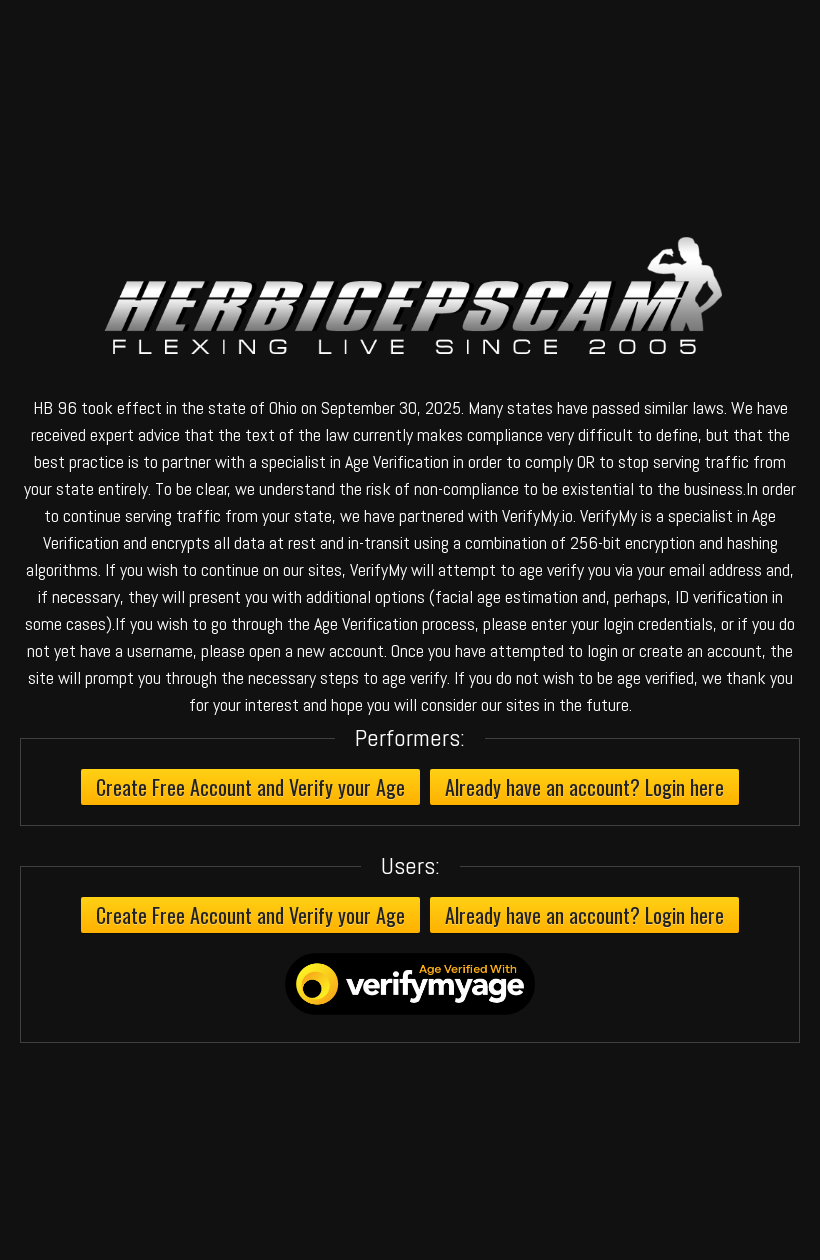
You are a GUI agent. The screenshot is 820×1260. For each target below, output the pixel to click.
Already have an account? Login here (584, 787)
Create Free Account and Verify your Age (250, 787)
